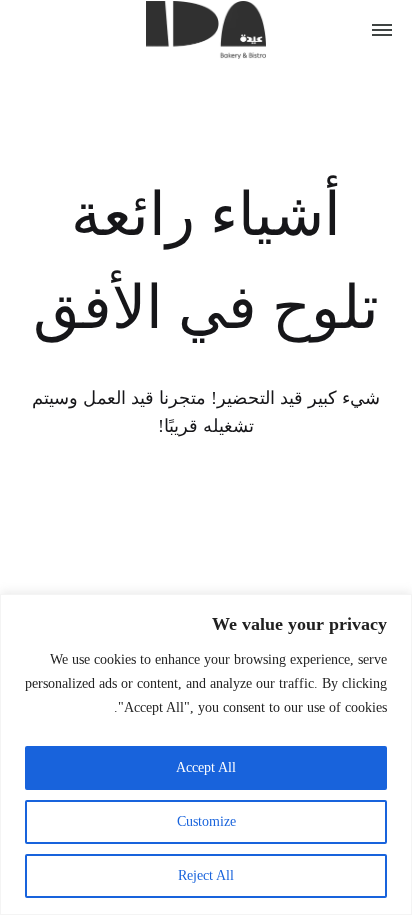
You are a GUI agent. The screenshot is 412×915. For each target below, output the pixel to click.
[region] (206, 754)
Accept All (206, 767)
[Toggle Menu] (382, 30)
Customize (206, 821)
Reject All (206, 875)
